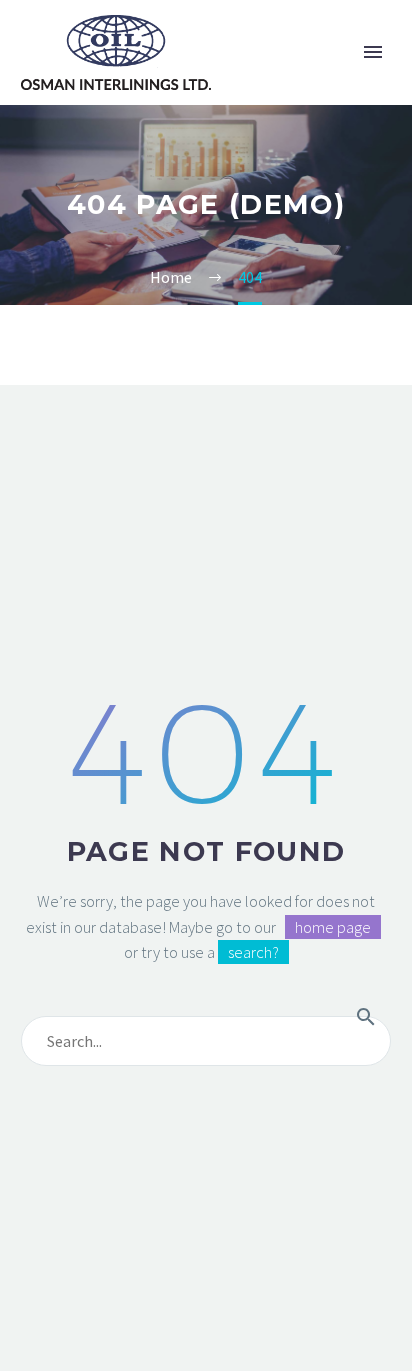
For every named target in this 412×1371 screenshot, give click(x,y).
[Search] (366, 1016)
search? (253, 952)
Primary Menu (373, 52)
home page (333, 927)
